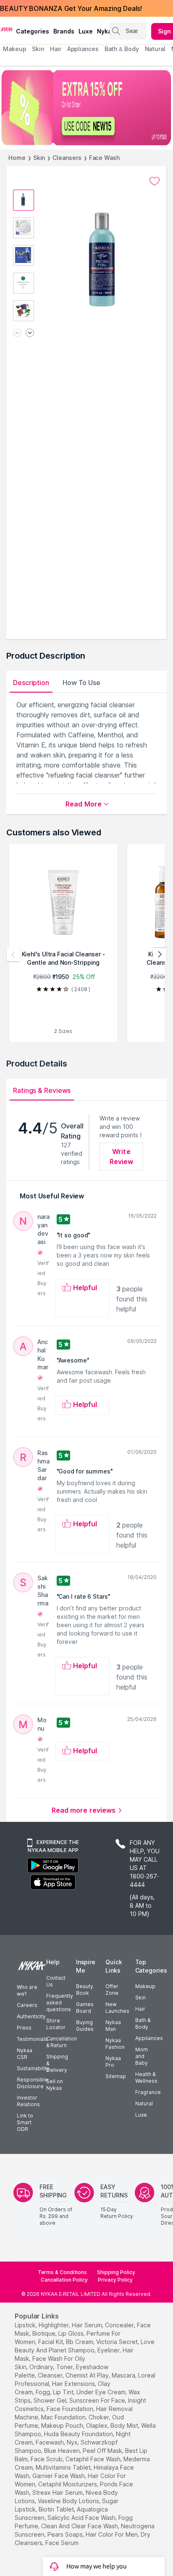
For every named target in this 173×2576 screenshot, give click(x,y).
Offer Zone (112, 1990)
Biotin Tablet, (57, 2509)
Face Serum (62, 2543)
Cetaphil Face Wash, (94, 2459)
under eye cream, (102, 2392)
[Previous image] (17, 334)
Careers (27, 2005)
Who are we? (27, 1990)
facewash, (50, 2442)
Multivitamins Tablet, (64, 2467)
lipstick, (26, 2325)
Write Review (122, 1157)
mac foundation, (64, 2417)
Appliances (149, 2038)
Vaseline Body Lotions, (69, 2501)
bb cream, (80, 2342)
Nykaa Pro (113, 2062)
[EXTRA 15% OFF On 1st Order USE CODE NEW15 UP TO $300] (86, 108)
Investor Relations (28, 2101)
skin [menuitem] (38, 49)
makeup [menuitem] (14, 49)
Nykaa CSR (25, 2054)
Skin (39, 158)
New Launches (117, 2008)
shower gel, (51, 2400)
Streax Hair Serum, (58, 2492)
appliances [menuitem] (83, 49)
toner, (65, 2367)
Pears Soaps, (66, 2534)
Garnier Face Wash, (59, 2476)
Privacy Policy (115, 2280)
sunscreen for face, (98, 2400)
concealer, (120, 2325)
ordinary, (42, 2367)
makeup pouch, (63, 2425)
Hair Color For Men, (112, 2534)
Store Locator (56, 2024)
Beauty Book (85, 1990)
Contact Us (56, 1981)
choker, (100, 2417)
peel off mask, (103, 2451)
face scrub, (47, 2459)
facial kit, (51, 2342)
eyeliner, (109, 2350)
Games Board (85, 2008)
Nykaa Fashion (115, 2044)
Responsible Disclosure (33, 2083)
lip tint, (64, 2392)
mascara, (124, 2375)
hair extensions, (74, 2384)
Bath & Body (143, 2023)
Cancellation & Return (62, 2042)
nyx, (73, 2442)
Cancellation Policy (64, 2280)
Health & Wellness (146, 2078)
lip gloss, (72, 2333)
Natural (144, 2103)
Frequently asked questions (60, 2003)
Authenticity (31, 2016)
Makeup (145, 1986)
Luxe (141, 2115)
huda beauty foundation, (79, 2434)
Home (17, 158)
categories (33, 31)
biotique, (45, 2333)
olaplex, (97, 2425)
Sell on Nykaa (55, 2085)
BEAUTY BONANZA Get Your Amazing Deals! (71, 8)
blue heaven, (63, 2451)
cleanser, (51, 2375)
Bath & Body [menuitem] (122, 49)
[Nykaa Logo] (7, 29)
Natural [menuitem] (155, 49)
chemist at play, (88, 2375)
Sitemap (116, 2076)
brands (64, 31)
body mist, (125, 2425)
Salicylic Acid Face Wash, (82, 2518)
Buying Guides (85, 2026)
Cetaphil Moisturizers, (68, 2484)
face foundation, (71, 2409)
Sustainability (33, 2068)
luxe (86, 31)
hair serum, (88, 2325)
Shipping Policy (116, 2272)
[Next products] (160, 955)
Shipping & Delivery (57, 2063)
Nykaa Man (113, 2026)
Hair (140, 2009)
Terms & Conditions (62, 2272)
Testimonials (32, 2039)
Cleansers (67, 158)
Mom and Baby (142, 2056)
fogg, (43, 2392)
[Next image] (30, 334)
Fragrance (148, 2092)
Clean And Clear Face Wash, (80, 2526)
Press (24, 2028)
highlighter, (54, 2325)
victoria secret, (118, 2342)
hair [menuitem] (56, 49)
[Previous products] (13, 955)
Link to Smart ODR (25, 2122)
